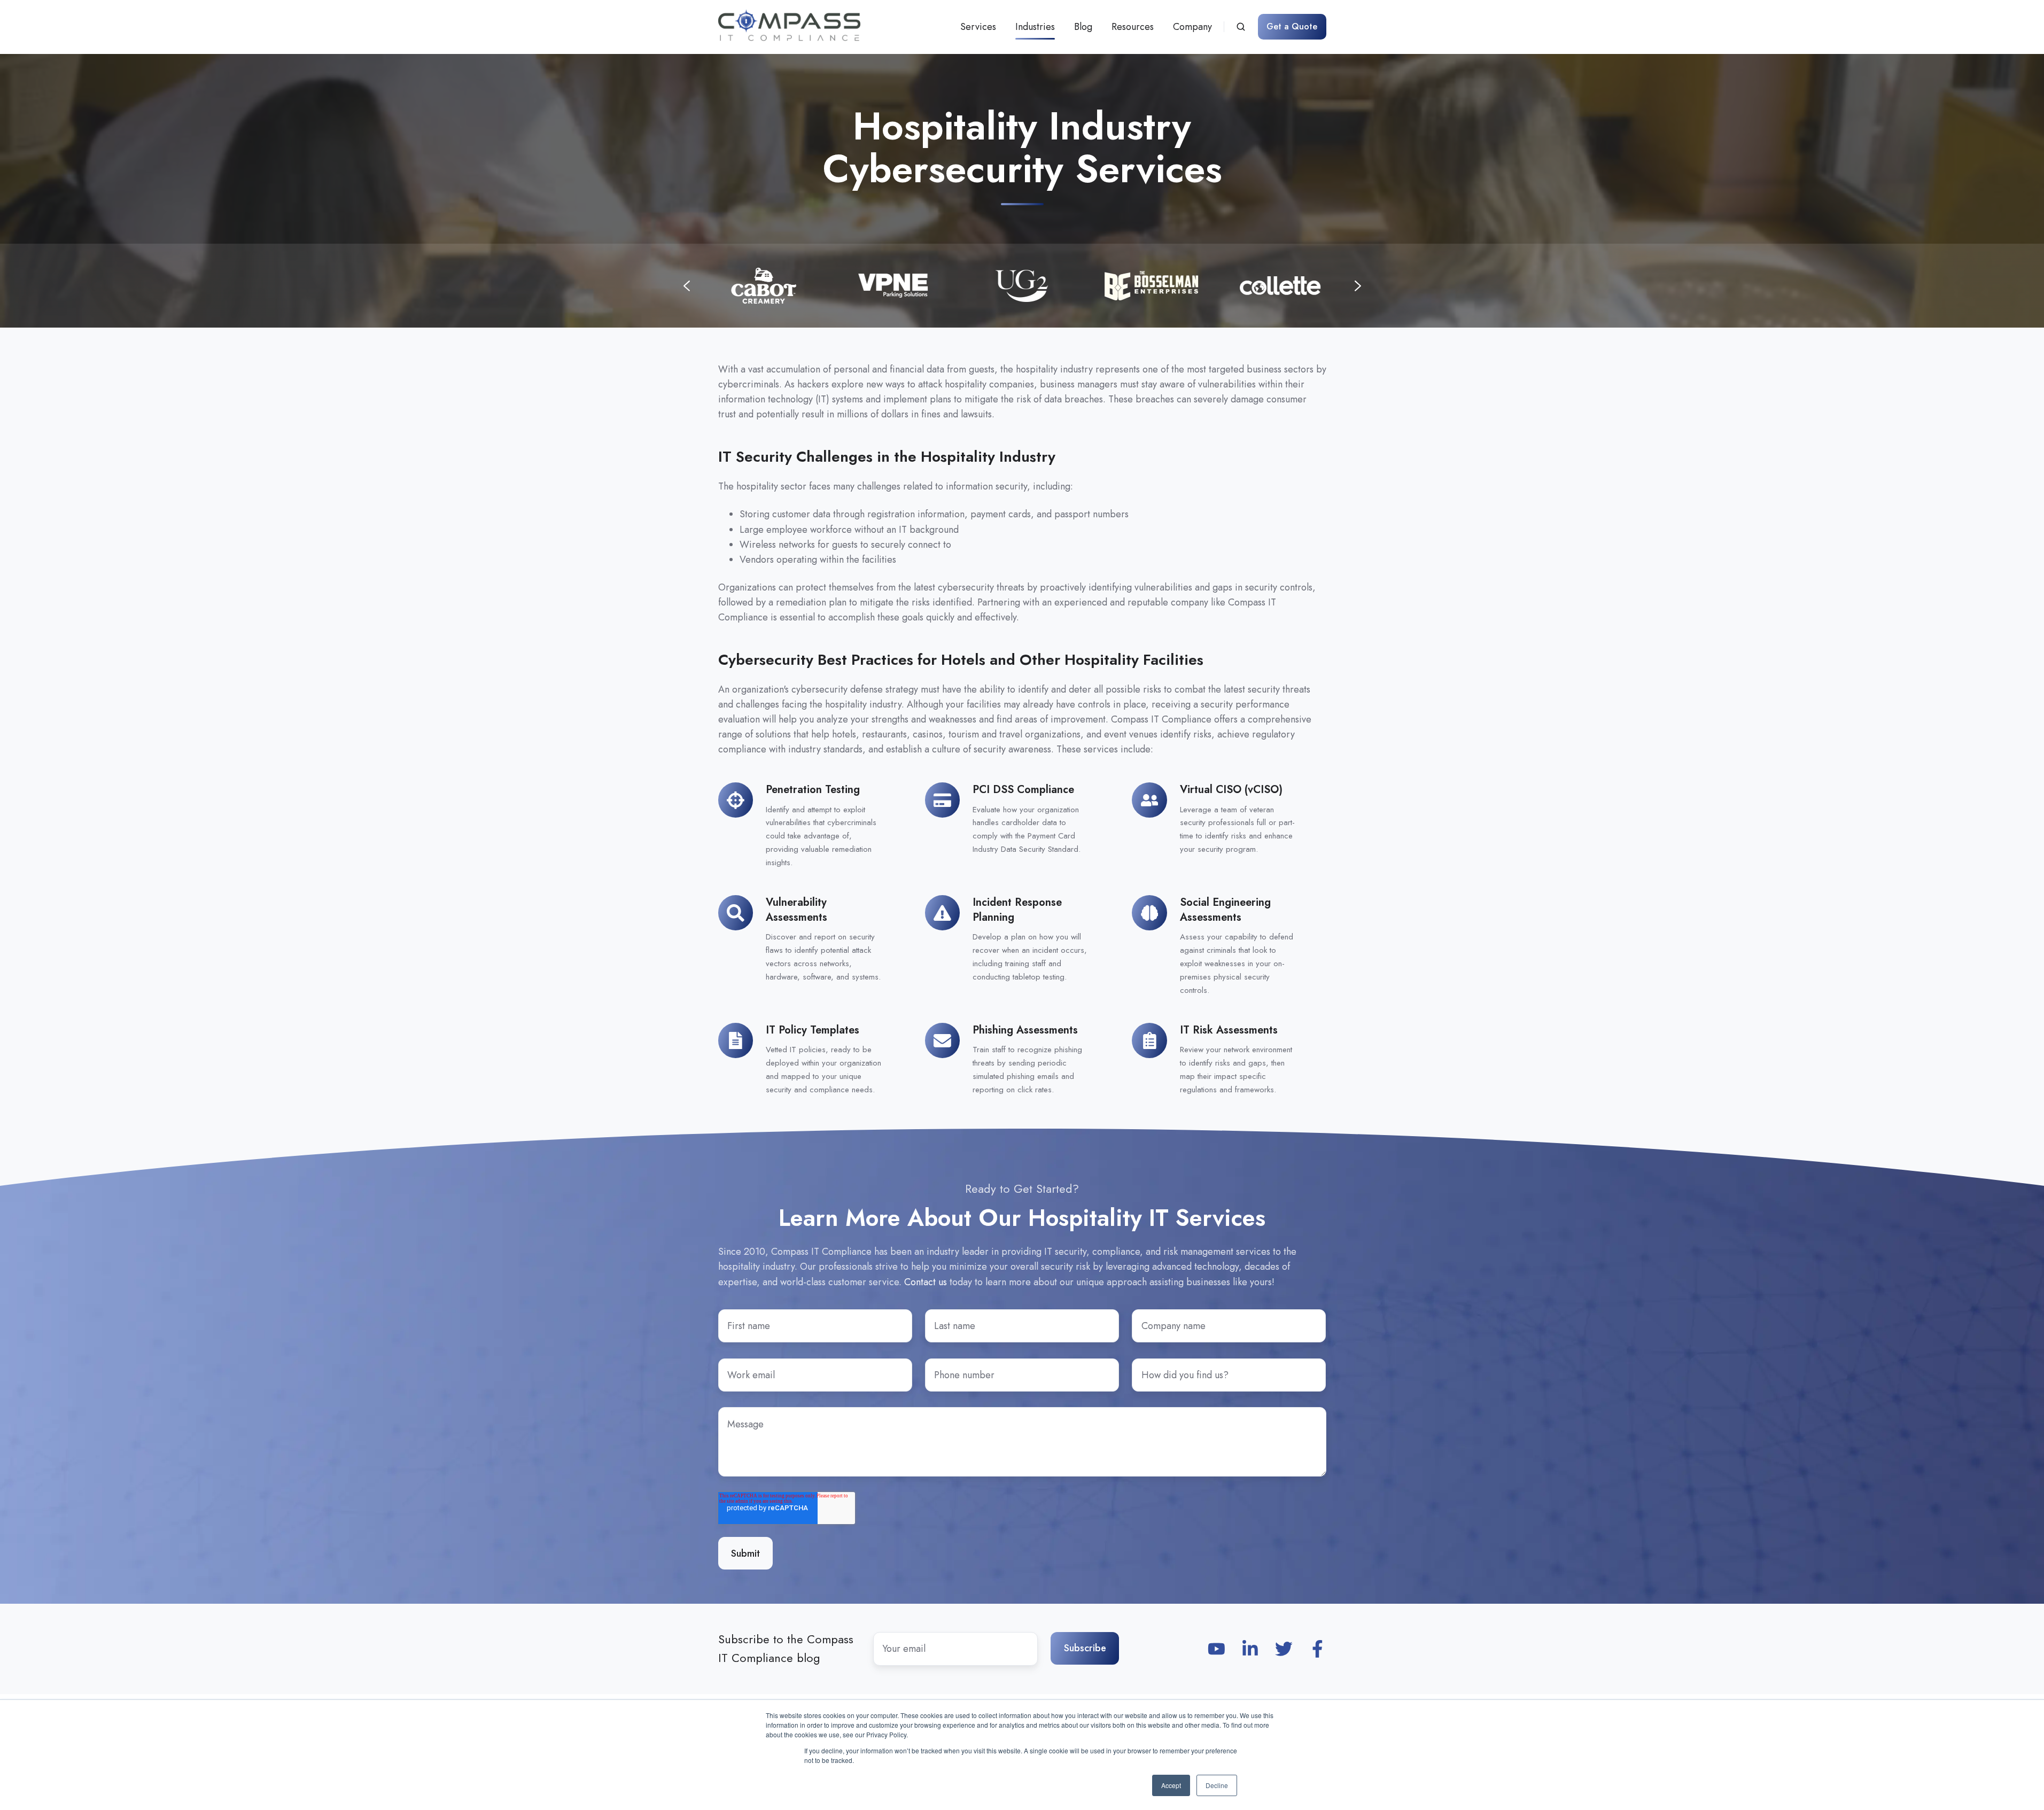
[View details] (1217, 1649)
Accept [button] (1171, 1785)
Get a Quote (1292, 26)
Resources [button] (1133, 27)
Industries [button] (1035, 27)
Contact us (926, 1282)
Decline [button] (1217, 1785)
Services (978, 27)
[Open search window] (1241, 27)
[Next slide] (1358, 286)
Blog (1083, 27)
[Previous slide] (687, 286)
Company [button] (1192, 27)
